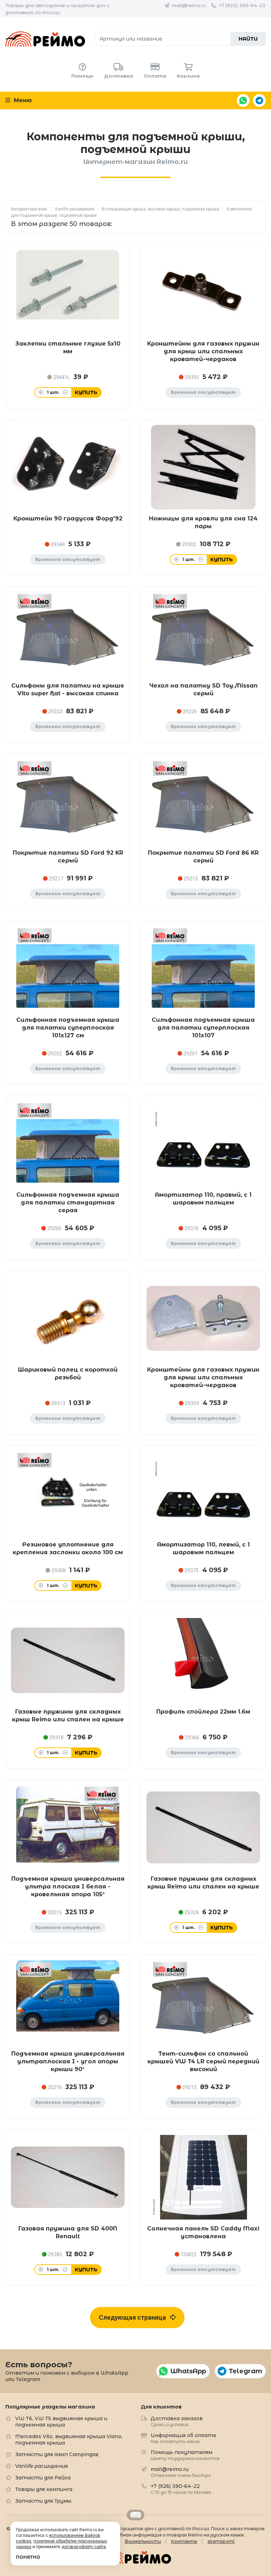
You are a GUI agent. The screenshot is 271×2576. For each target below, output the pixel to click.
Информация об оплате (183, 2438)
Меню (22, 100)
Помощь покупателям (185, 2455)
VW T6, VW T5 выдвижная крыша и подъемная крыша (61, 2422)
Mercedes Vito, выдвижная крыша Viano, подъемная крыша (69, 2440)
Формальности (143, 2541)
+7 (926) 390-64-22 (242, 5)
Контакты (184, 2541)
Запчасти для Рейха (43, 2478)
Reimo (45, 39)
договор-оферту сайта (84, 2547)
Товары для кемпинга (44, 2489)
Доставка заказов (177, 2421)
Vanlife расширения (74, 209)
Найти (248, 39)
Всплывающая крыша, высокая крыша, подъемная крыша (160, 209)
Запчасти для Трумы (43, 2501)
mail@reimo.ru (189, 5)
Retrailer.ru (135, 2515)
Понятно (28, 2557)
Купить (86, 392)
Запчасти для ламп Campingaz (57, 2454)
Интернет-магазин (29, 209)
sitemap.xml (221, 2541)
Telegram (259, 100)
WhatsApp (243, 100)
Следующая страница (134, 2317)
